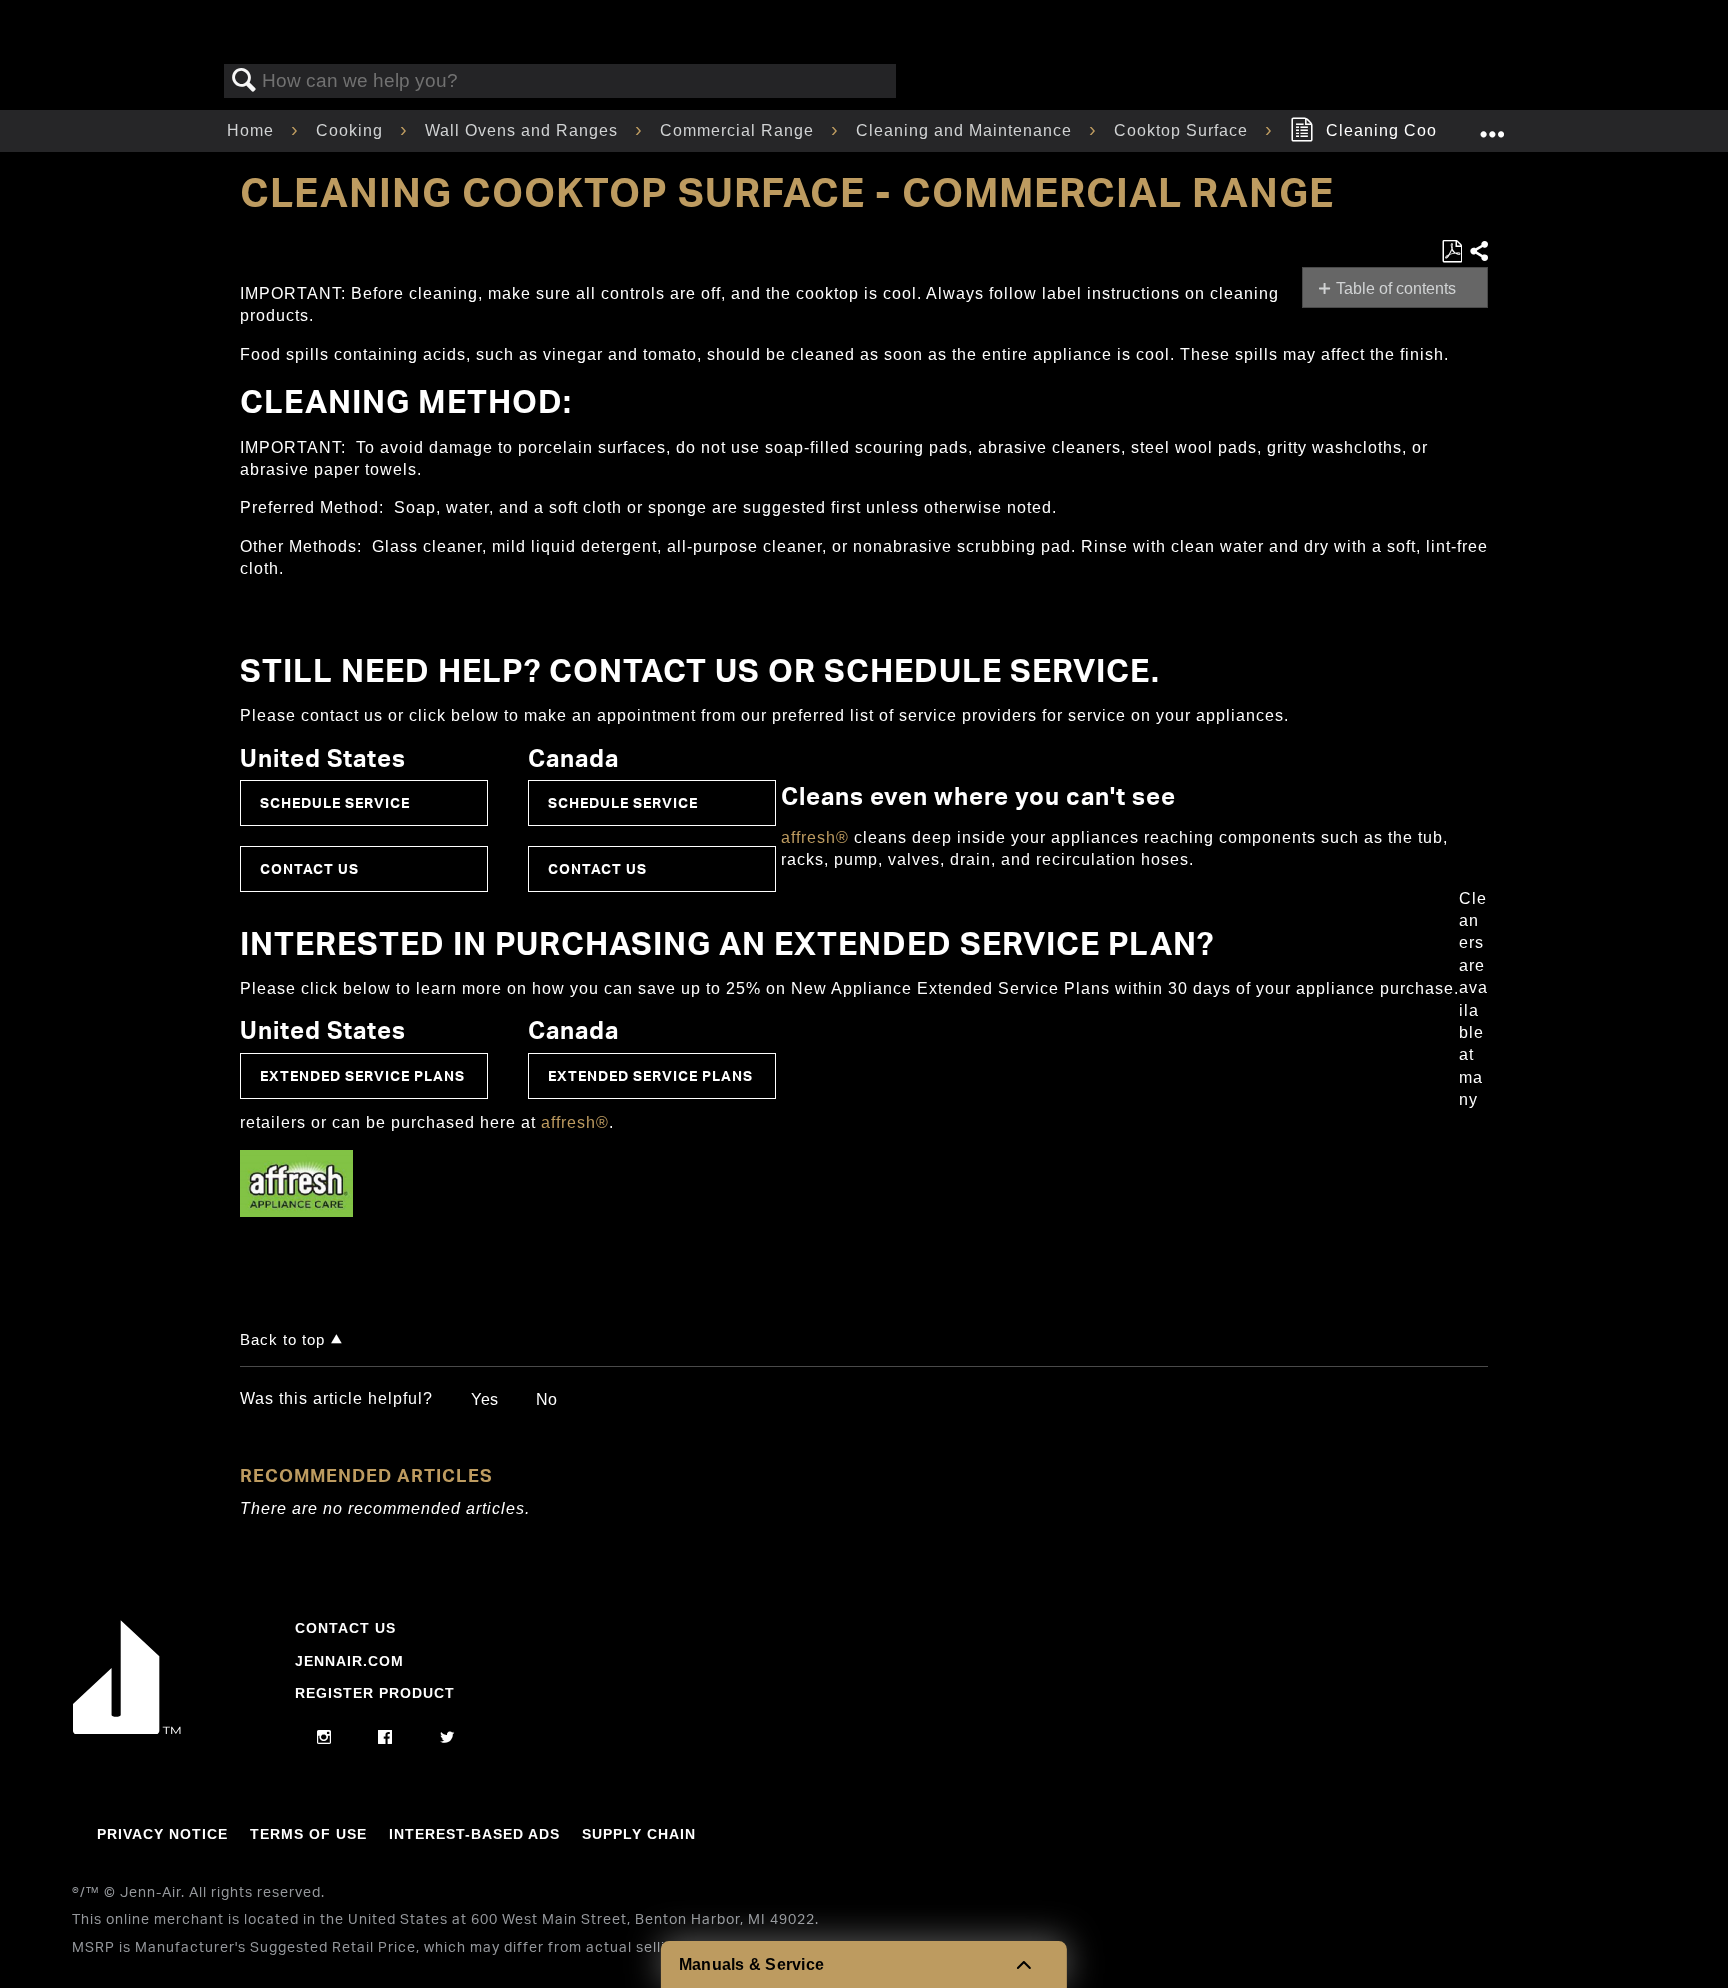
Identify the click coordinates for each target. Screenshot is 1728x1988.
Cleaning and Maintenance (966, 130)
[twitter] (447, 1738)
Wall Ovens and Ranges (524, 130)
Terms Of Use (308, 1834)
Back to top (282, 1339)
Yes (484, 1399)
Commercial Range (739, 130)
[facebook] (385, 1738)
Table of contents (1396, 288)
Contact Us (309, 868)
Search (244, 81)
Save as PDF (1451, 252)
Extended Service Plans (362, 1075)
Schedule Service (335, 802)
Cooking (352, 130)
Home (253, 130)
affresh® (815, 837)
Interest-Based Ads (474, 1834)
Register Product (375, 1693)
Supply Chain (639, 1834)
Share (1478, 252)
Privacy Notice (162, 1834)
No (546, 1399)
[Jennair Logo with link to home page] (127, 1729)
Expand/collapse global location (1492, 125)
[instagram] (324, 1738)
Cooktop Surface (1183, 130)
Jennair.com (349, 1661)
